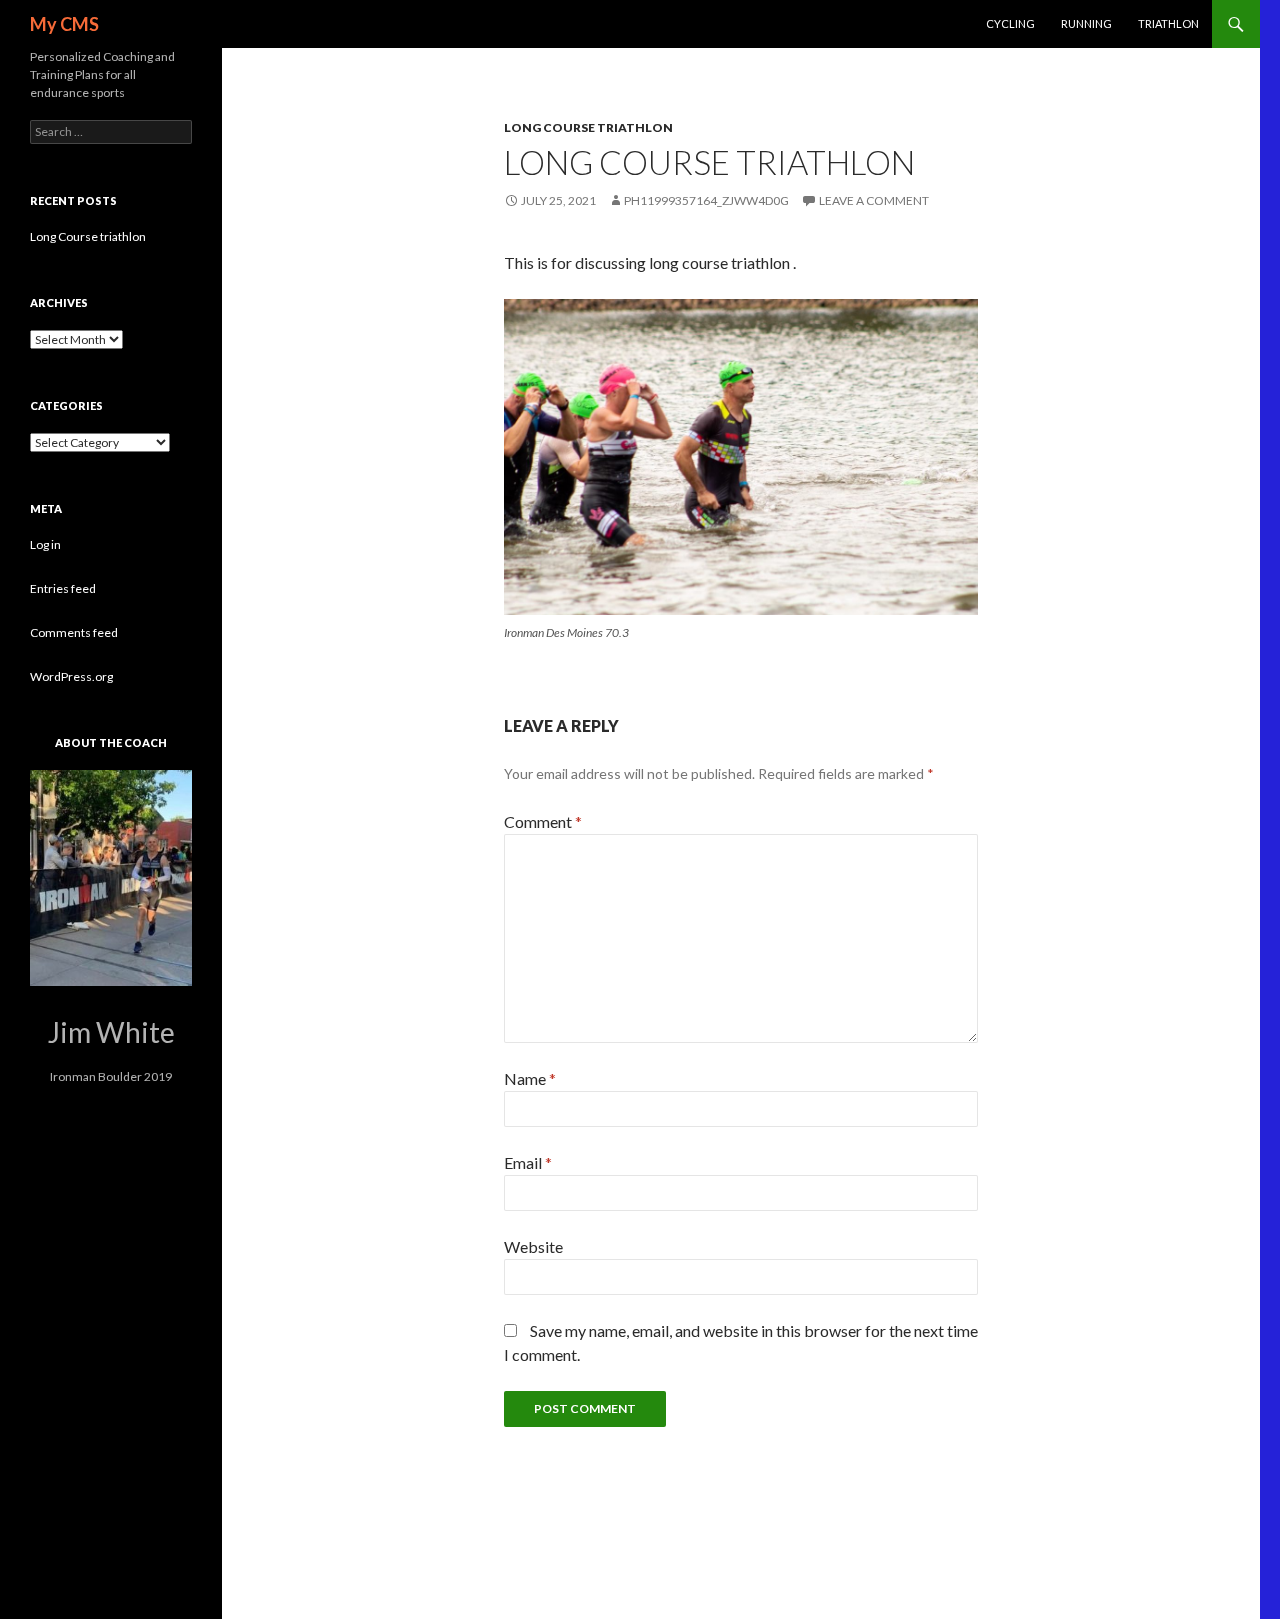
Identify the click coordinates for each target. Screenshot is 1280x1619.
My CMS (64, 24)
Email (528, 1162)
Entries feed (63, 588)
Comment (543, 821)
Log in (45, 544)
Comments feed (74, 632)
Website (533, 1246)
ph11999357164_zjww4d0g (706, 200)
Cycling (1010, 23)
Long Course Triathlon (588, 127)
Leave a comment (874, 200)
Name (530, 1078)
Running (1086, 23)
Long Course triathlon (88, 236)
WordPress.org (71, 676)
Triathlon (1168, 23)
